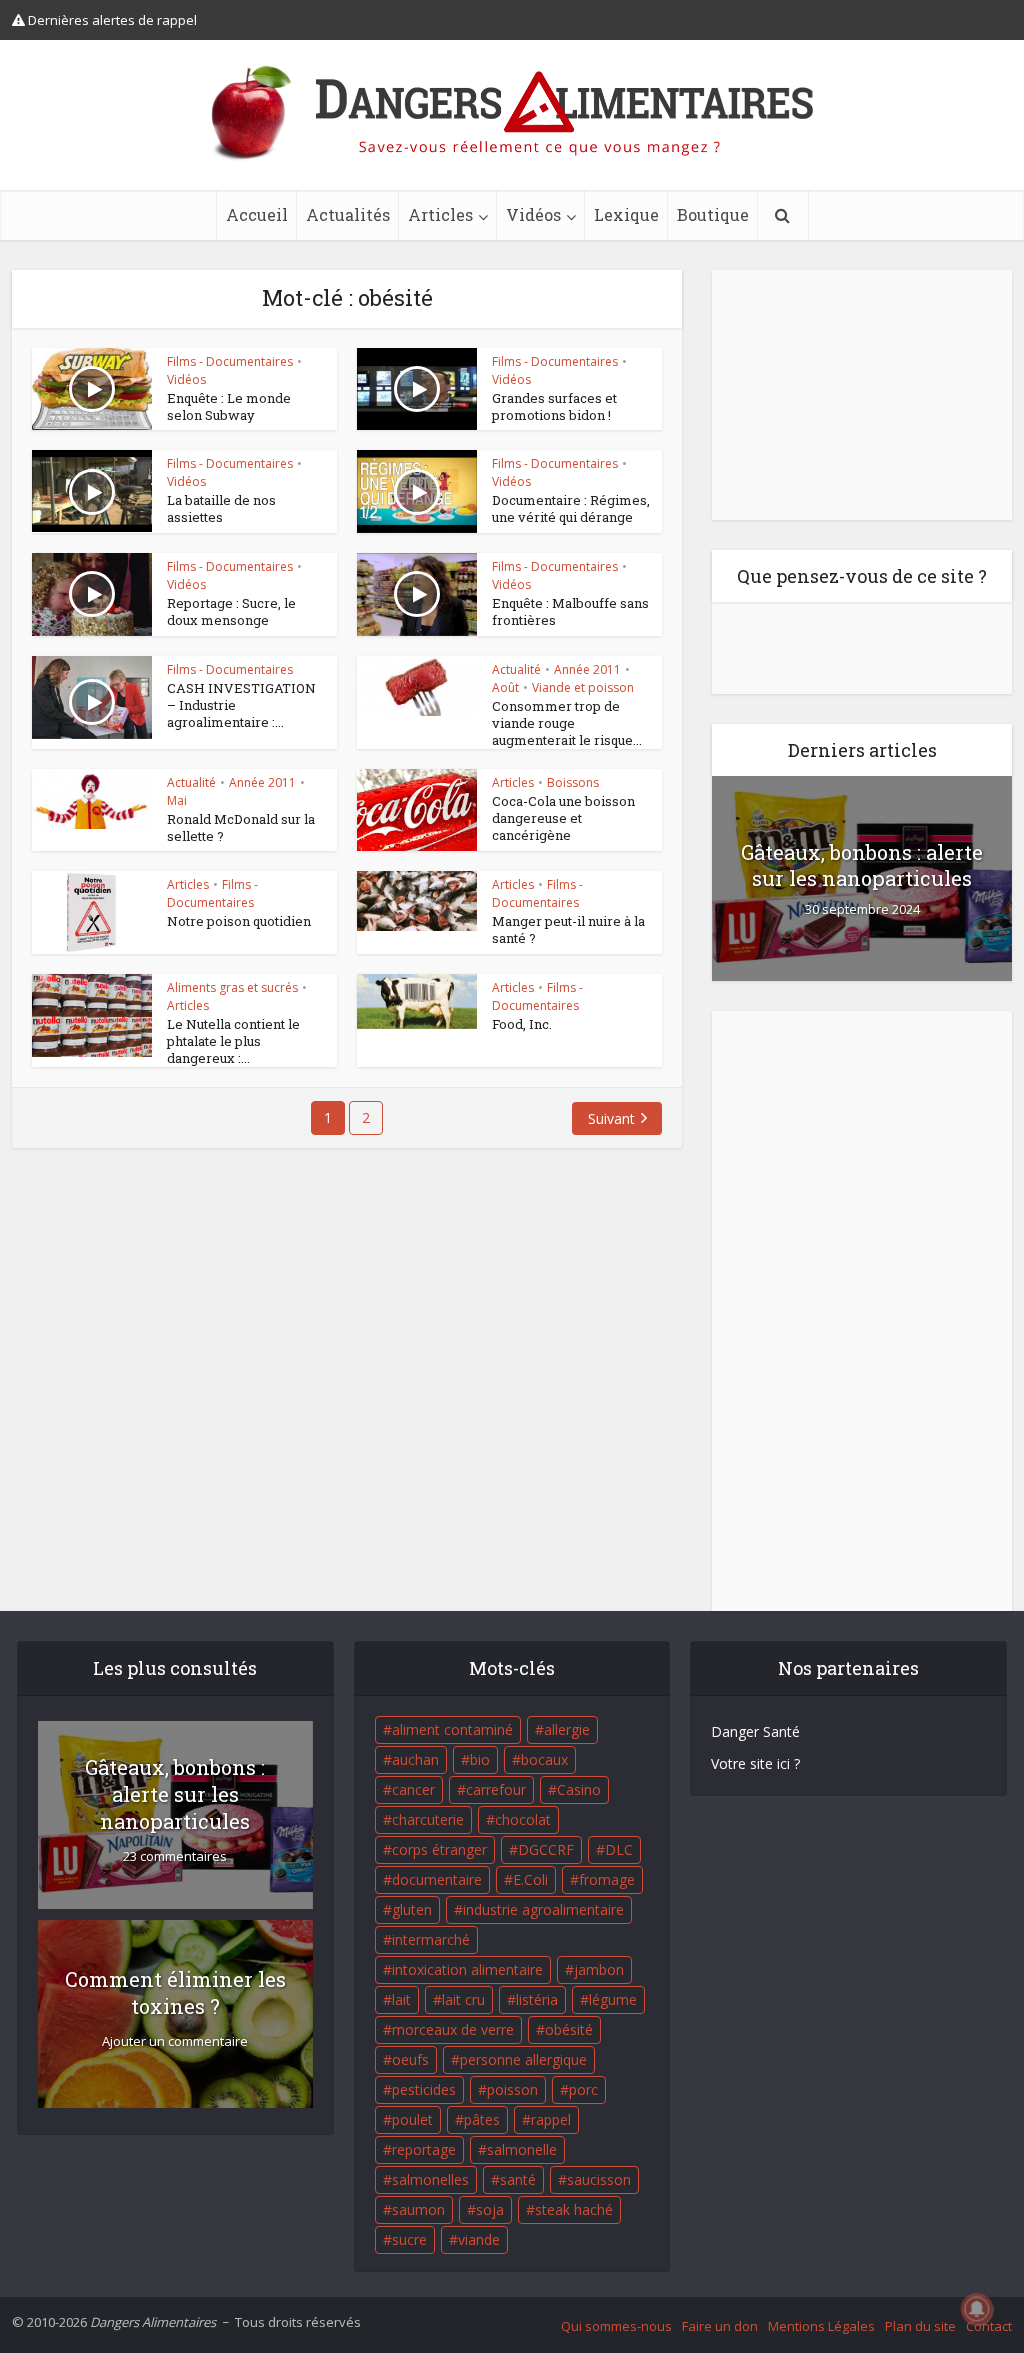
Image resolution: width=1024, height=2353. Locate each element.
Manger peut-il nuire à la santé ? (568, 929)
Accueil (257, 214)
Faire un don (720, 2326)
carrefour (496, 1789)
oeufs (410, 2059)
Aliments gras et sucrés (232, 987)
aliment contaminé (452, 1729)
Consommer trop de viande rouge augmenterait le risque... (567, 723)
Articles (440, 214)
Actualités (348, 214)
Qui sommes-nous (616, 2326)
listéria (537, 1999)
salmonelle (522, 2149)
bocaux (544, 1759)
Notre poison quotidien (239, 921)
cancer (413, 1789)
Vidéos (533, 214)
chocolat (523, 1819)
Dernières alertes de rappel (111, 20)
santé (518, 2179)
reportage (424, 2149)
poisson (512, 2089)
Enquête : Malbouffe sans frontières (570, 611)
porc (583, 2089)
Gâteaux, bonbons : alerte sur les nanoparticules (862, 865)
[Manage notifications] (977, 2309)
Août (505, 687)
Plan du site (920, 2326)
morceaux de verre (453, 2029)
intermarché (431, 1939)
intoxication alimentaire (467, 1969)
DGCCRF (546, 1849)
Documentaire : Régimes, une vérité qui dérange (571, 508)
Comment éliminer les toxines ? (175, 1992)
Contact (989, 2326)
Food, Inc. (522, 1024)
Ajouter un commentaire (175, 2041)
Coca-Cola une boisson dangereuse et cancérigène (563, 818)
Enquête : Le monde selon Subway (229, 406)
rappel (551, 2119)
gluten (412, 1909)
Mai (177, 800)
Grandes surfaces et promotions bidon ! (554, 406)
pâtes (482, 2119)
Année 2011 (587, 669)
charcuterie (428, 1819)
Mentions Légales (821, 2326)
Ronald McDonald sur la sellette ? (241, 827)
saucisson (599, 2179)
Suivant (611, 1118)
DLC (619, 1849)
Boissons (573, 782)
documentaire (437, 1879)
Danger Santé (755, 1731)
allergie (567, 1729)
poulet (412, 2119)
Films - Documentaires (230, 361)
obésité (569, 2029)
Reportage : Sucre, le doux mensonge (231, 611)
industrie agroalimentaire (543, 1909)
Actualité (516, 669)
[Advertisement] (862, 395)
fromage (607, 1879)
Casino (579, 1789)
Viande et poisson (583, 687)
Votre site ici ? (755, 1763)
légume (613, 1999)
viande (479, 2239)
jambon (599, 1969)
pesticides (424, 2089)
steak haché (574, 2209)
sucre (409, 2239)
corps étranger (439, 1849)
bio (480, 1759)
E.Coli (530, 1879)
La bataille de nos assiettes (221, 508)
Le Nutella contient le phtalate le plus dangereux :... (233, 1041)
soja (490, 2209)
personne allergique (523, 2059)
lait (401, 1999)
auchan (415, 1759)
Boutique (713, 214)
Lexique (626, 214)
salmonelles (430, 2179)
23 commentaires (175, 1856)
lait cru (463, 1999)
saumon (418, 2209)
